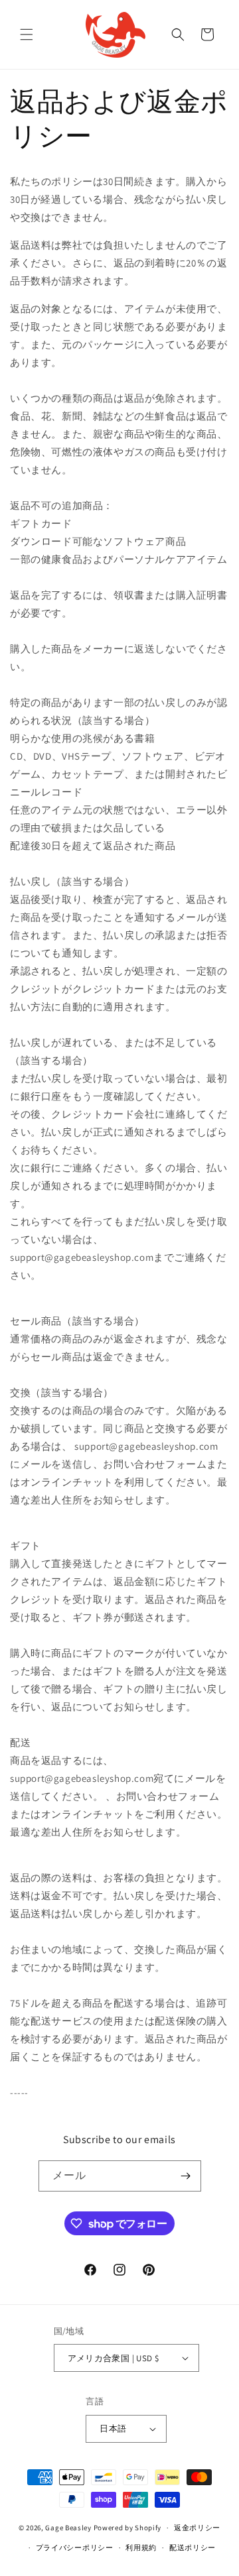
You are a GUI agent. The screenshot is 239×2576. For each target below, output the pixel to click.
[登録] (186, 2176)
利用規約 (141, 2547)
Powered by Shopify (128, 2528)
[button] (27, 34)
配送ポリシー (193, 2547)
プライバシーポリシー (75, 2547)
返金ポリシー (197, 2528)
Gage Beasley (68, 2528)
